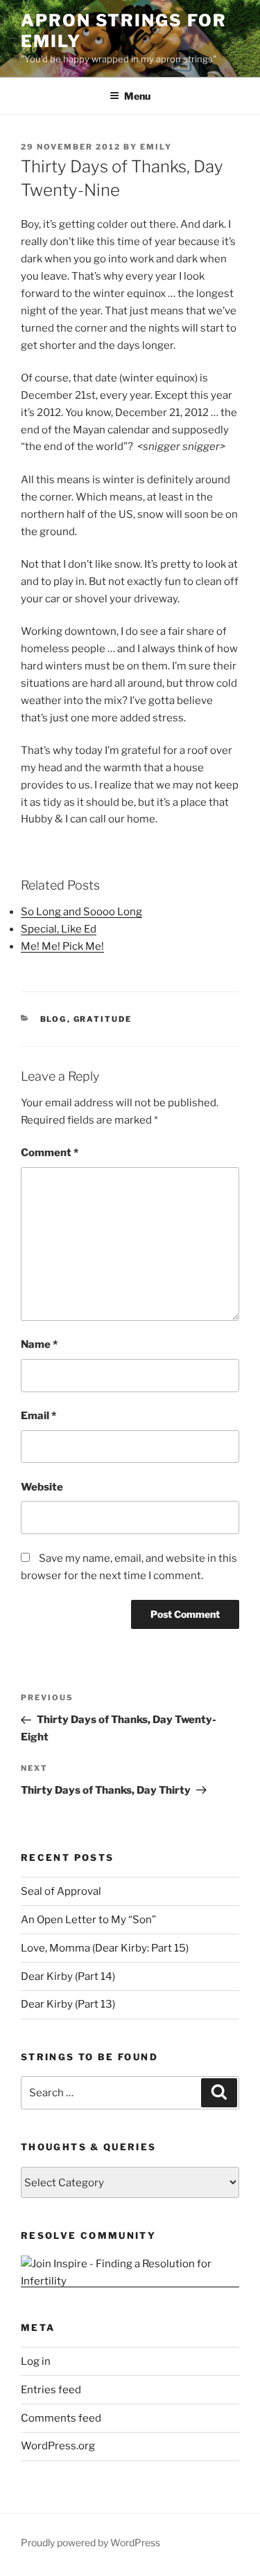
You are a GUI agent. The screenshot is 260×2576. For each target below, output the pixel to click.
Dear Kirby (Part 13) (68, 2004)
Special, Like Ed (59, 929)
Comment (50, 1153)
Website (42, 1487)
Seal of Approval (61, 1891)
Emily (156, 147)
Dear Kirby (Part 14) (68, 1976)
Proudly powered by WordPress (90, 2542)
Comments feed (61, 2418)
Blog (54, 1019)
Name (39, 1344)
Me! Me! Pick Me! (62, 946)
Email (38, 1416)
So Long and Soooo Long (81, 912)
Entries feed (51, 2390)
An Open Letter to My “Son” (88, 1920)
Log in (36, 2361)
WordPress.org (58, 2446)
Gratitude (103, 1019)
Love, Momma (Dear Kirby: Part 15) (105, 1948)
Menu (137, 96)
